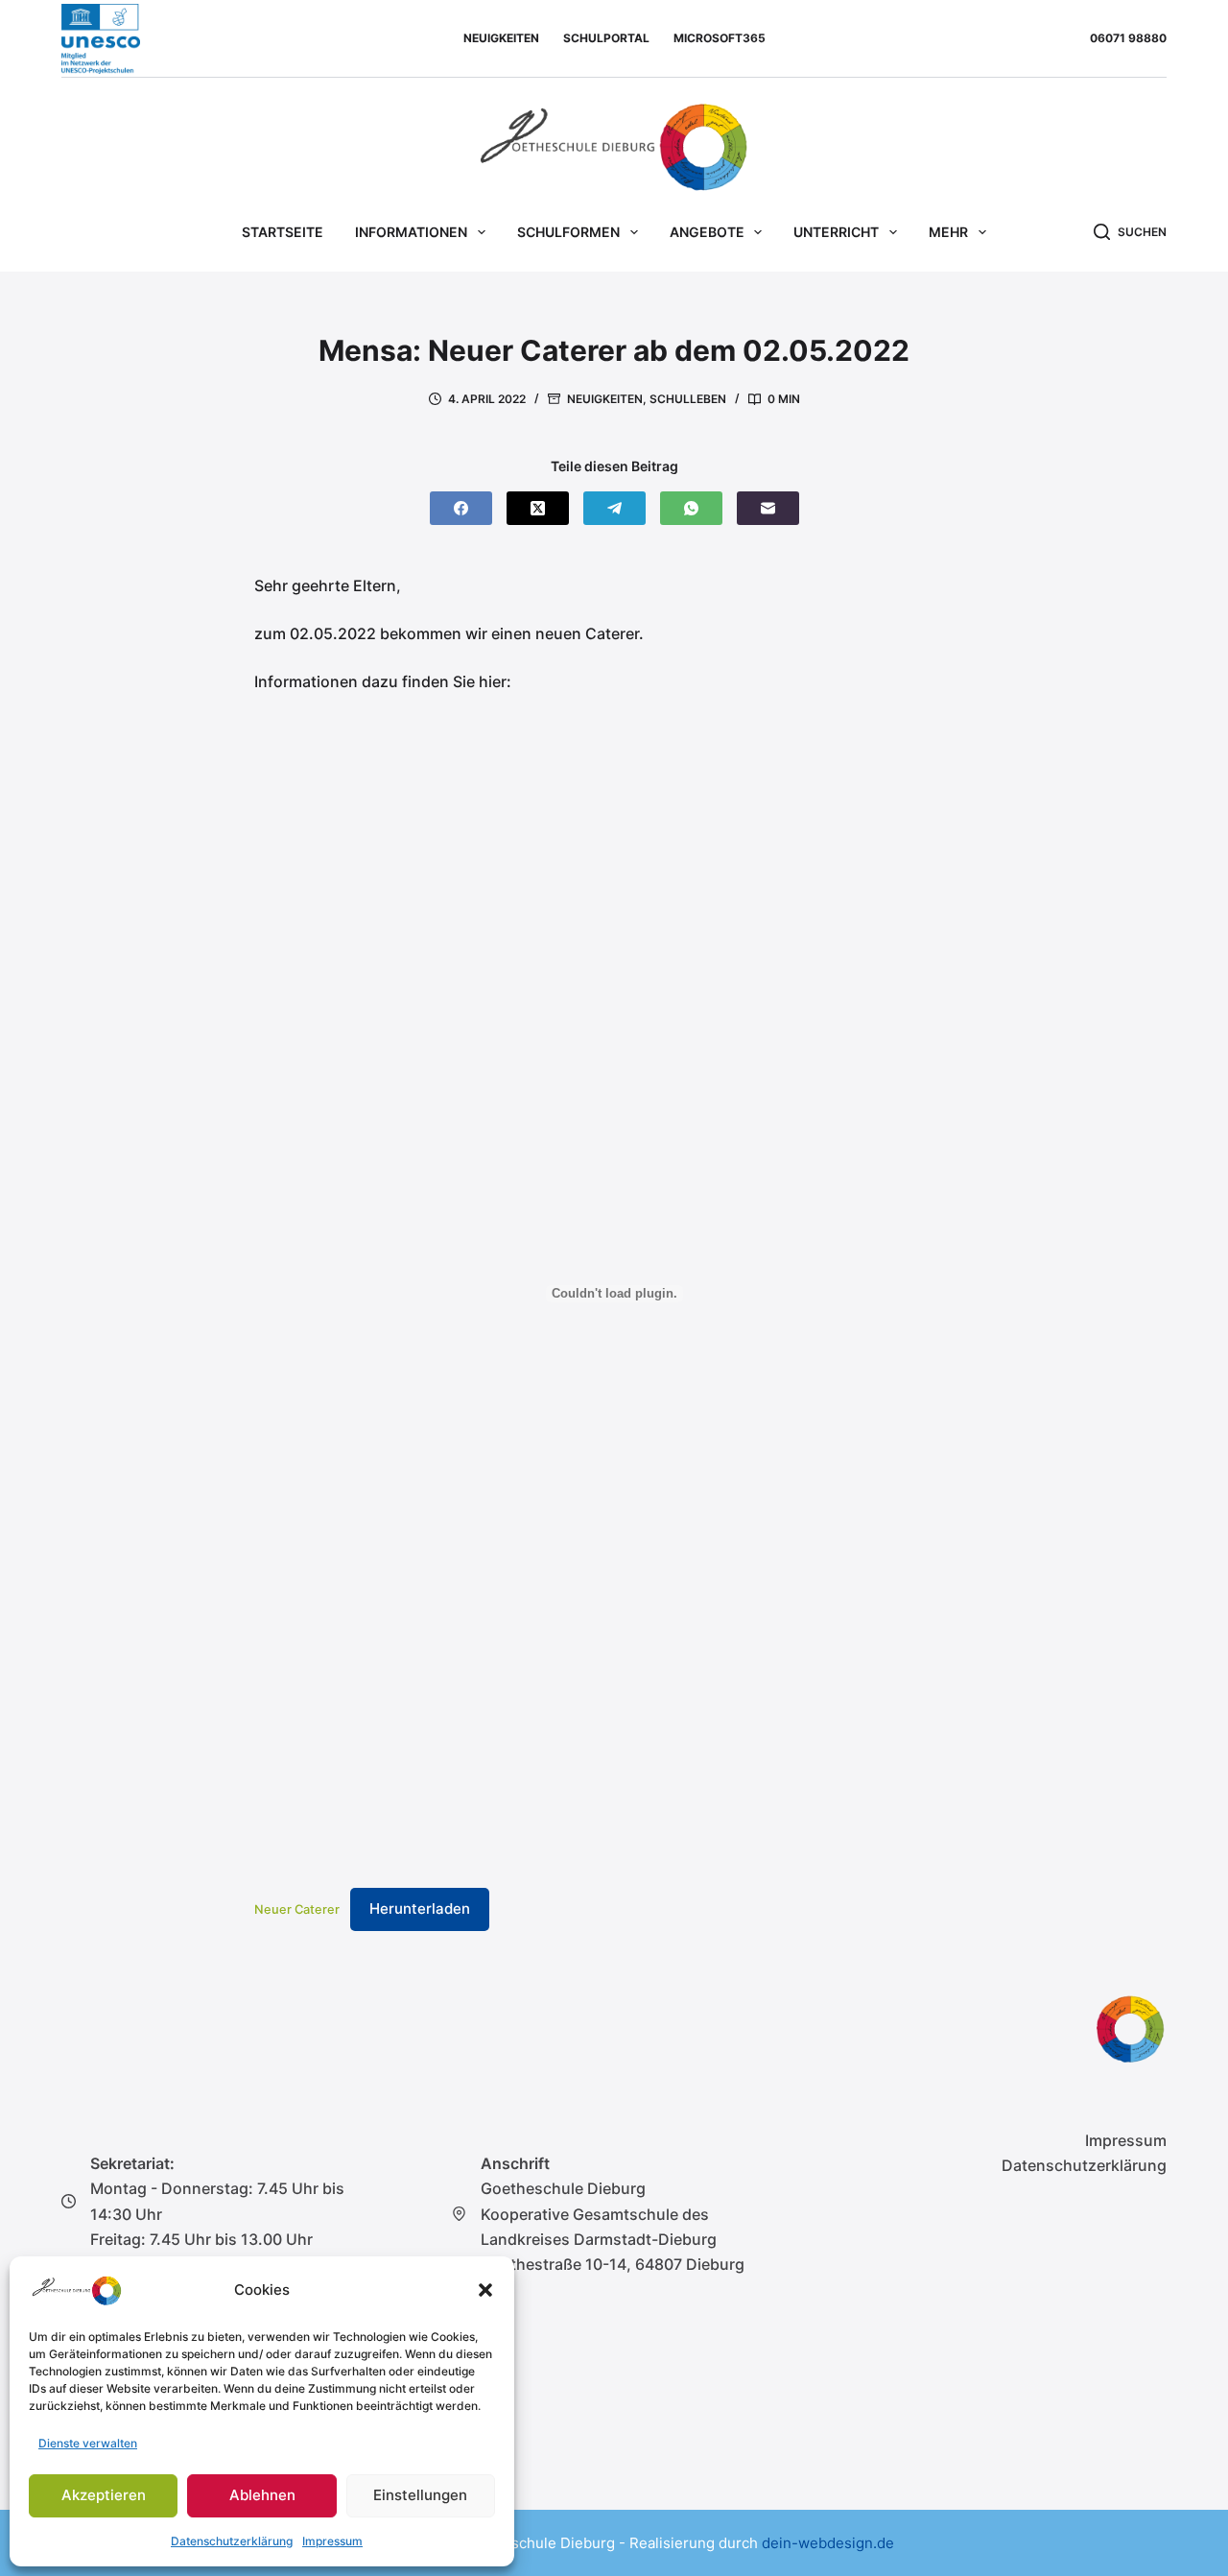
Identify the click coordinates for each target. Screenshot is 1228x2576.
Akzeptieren (104, 2495)
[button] (485, 2290)
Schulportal (606, 38)
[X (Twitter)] (538, 508)
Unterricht (836, 232)
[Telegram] (614, 508)
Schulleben (688, 399)
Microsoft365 (720, 38)
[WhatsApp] (691, 508)
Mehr (948, 232)
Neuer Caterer (297, 1909)
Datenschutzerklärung (232, 2541)
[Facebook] (461, 508)
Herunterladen (420, 1908)
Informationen (411, 232)
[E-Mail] (768, 508)
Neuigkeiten (501, 38)
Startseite (283, 232)
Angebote (707, 232)
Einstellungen (420, 2495)
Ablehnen (262, 2495)
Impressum (332, 2541)
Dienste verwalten (88, 2443)
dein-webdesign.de (828, 2543)
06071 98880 (1128, 38)
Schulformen (568, 232)
